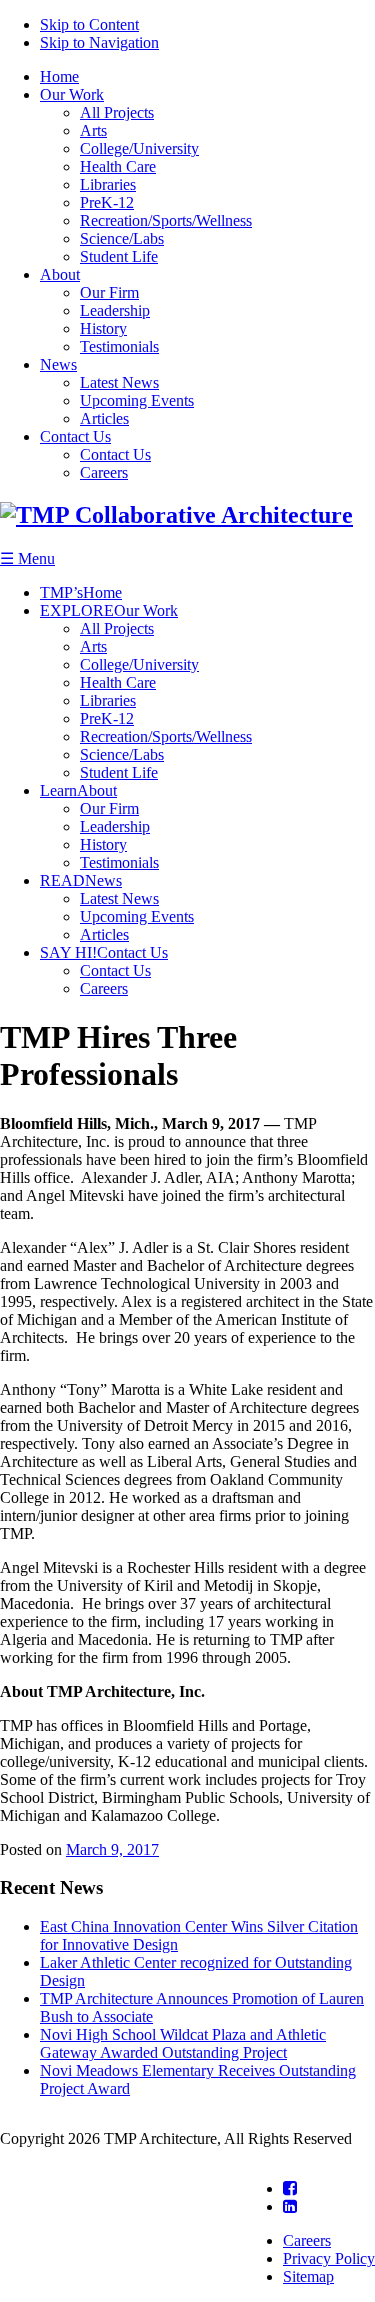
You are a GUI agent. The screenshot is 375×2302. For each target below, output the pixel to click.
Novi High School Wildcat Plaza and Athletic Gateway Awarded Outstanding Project (183, 2043)
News (58, 364)
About (60, 274)
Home (59, 76)
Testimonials (119, 346)
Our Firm (109, 292)
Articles (104, 418)
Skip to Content (89, 24)
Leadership (115, 310)
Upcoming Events (137, 400)
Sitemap (308, 2276)
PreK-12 (107, 202)
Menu (27, 558)
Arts (93, 130)
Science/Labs (122, 238)
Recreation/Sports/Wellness (166, 220)
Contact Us (75, 436)
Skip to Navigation (99, 42)
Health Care (118, 166)
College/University (139, 148)
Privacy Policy (329, 2258)
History (103, 328)
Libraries (108, 184)
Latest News (119, 382)
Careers (104, 472)
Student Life (119, 256)
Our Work (72, 94)
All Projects (117, 112)
